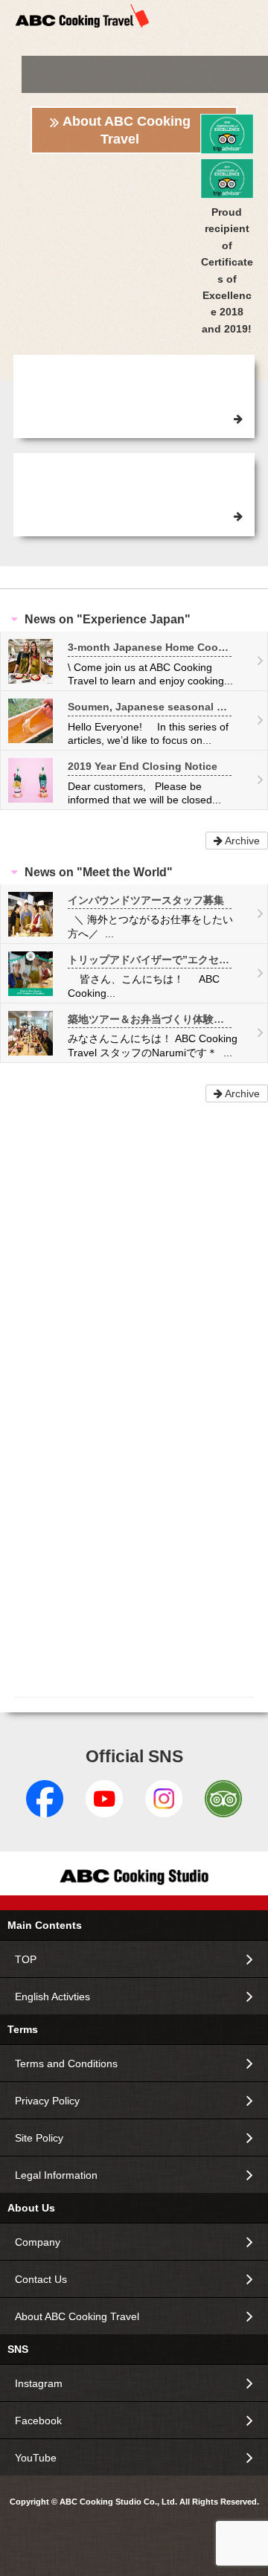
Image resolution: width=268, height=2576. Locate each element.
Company (38, 2242)
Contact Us (41, 2279)
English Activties (52, 1997)
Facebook (38, 2421)
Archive (241, 841)
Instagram (39, 2383)
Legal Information (56, 2175)
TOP (26, 1959)
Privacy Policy (47, 2101)
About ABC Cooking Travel (127, 130)
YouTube (36, 2458)
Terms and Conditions (66, 2063)
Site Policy (39, 2138)
